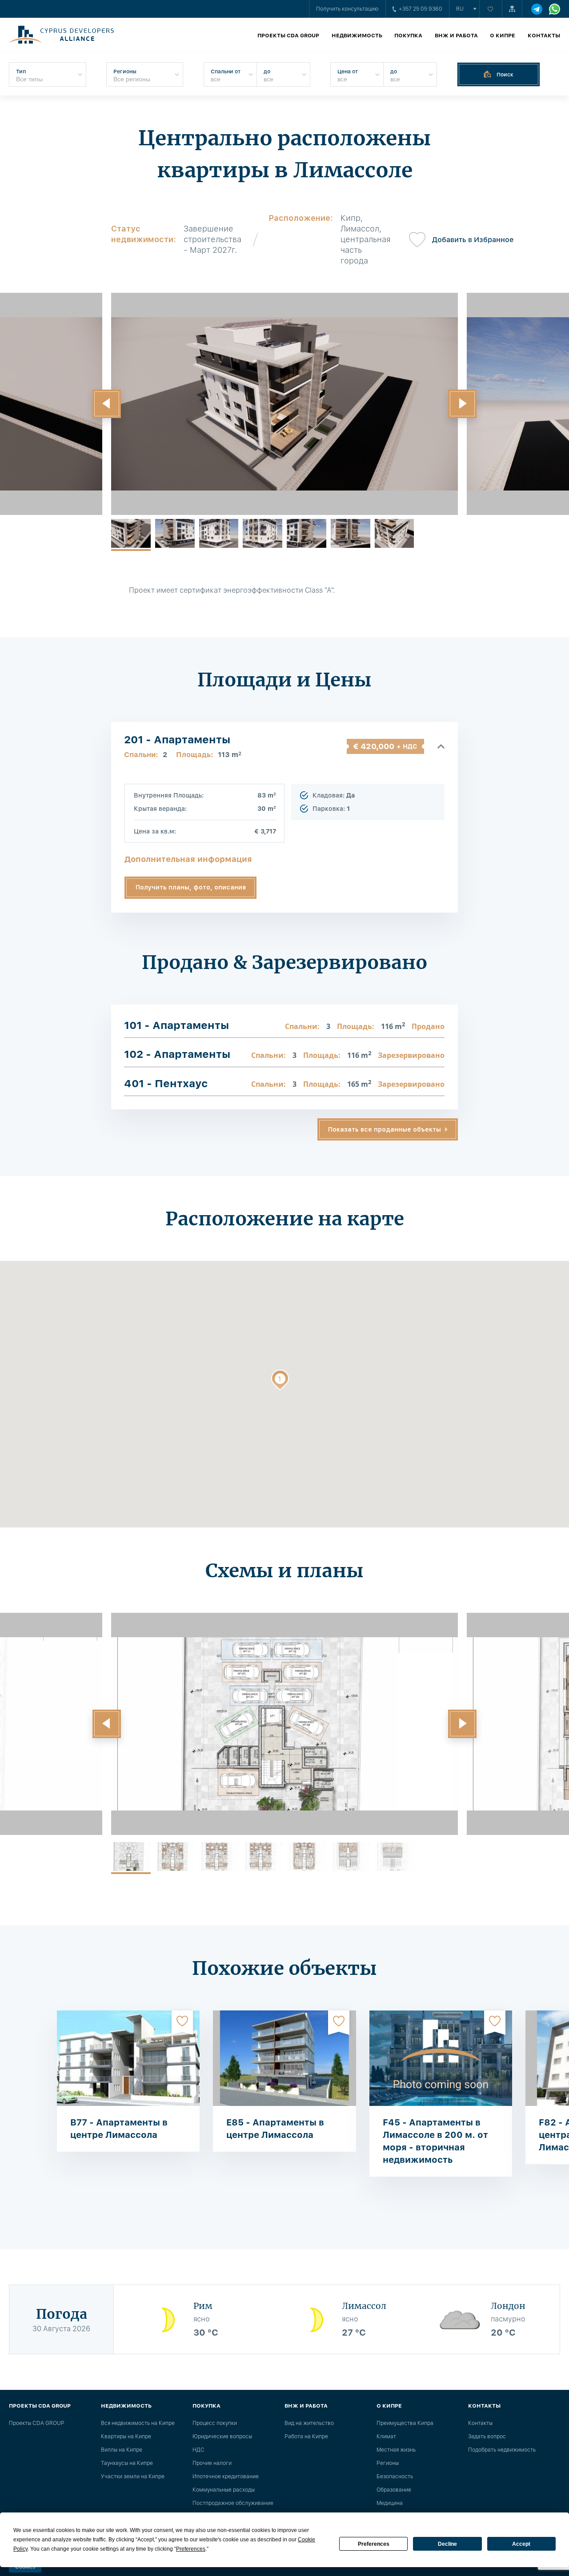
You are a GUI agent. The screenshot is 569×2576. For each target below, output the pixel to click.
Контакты (544, 36)
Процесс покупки (215, 2423)
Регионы (388, 2463)
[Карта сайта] (512, 9)
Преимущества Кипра (405, 2423)
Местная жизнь (396, 2450)
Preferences (374, 2544)
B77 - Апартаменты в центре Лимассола (119, 2129)
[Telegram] (537, 9)
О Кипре (503, 36)
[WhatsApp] (555, 9)
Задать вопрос (487, 2436)
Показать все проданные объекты (385, 1129)
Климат (386, 2436)
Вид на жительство (309, 2423)
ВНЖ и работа (456, 36)
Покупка (408, 36)
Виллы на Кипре (122, 2450)
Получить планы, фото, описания (191, 887)
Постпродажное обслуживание (233, 2503)
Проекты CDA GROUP (288, 36)
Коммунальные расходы (224, 2490)
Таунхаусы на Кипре (127, 2463)
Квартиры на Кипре (126, 2436)
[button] (107, 404)
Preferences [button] (191, 2549)
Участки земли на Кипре (133, 2476)
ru (460, 9)
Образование (394, 2490)
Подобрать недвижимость (502, 2450)
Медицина (390, 2503)
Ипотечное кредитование (226, 2476)
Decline (447, 2544)
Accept (521, 2544)
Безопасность (395, 2476)
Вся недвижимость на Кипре (138, 2423)
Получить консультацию (347, 9)
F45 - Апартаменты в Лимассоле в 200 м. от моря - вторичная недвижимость (435, 2141)
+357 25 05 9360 (421, 9)
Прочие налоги (212, 2463)
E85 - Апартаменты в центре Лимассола (275, 2129)
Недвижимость (357, 36)
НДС (198, 2450)
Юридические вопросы (222, 2436)
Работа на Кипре (306, 2436)
